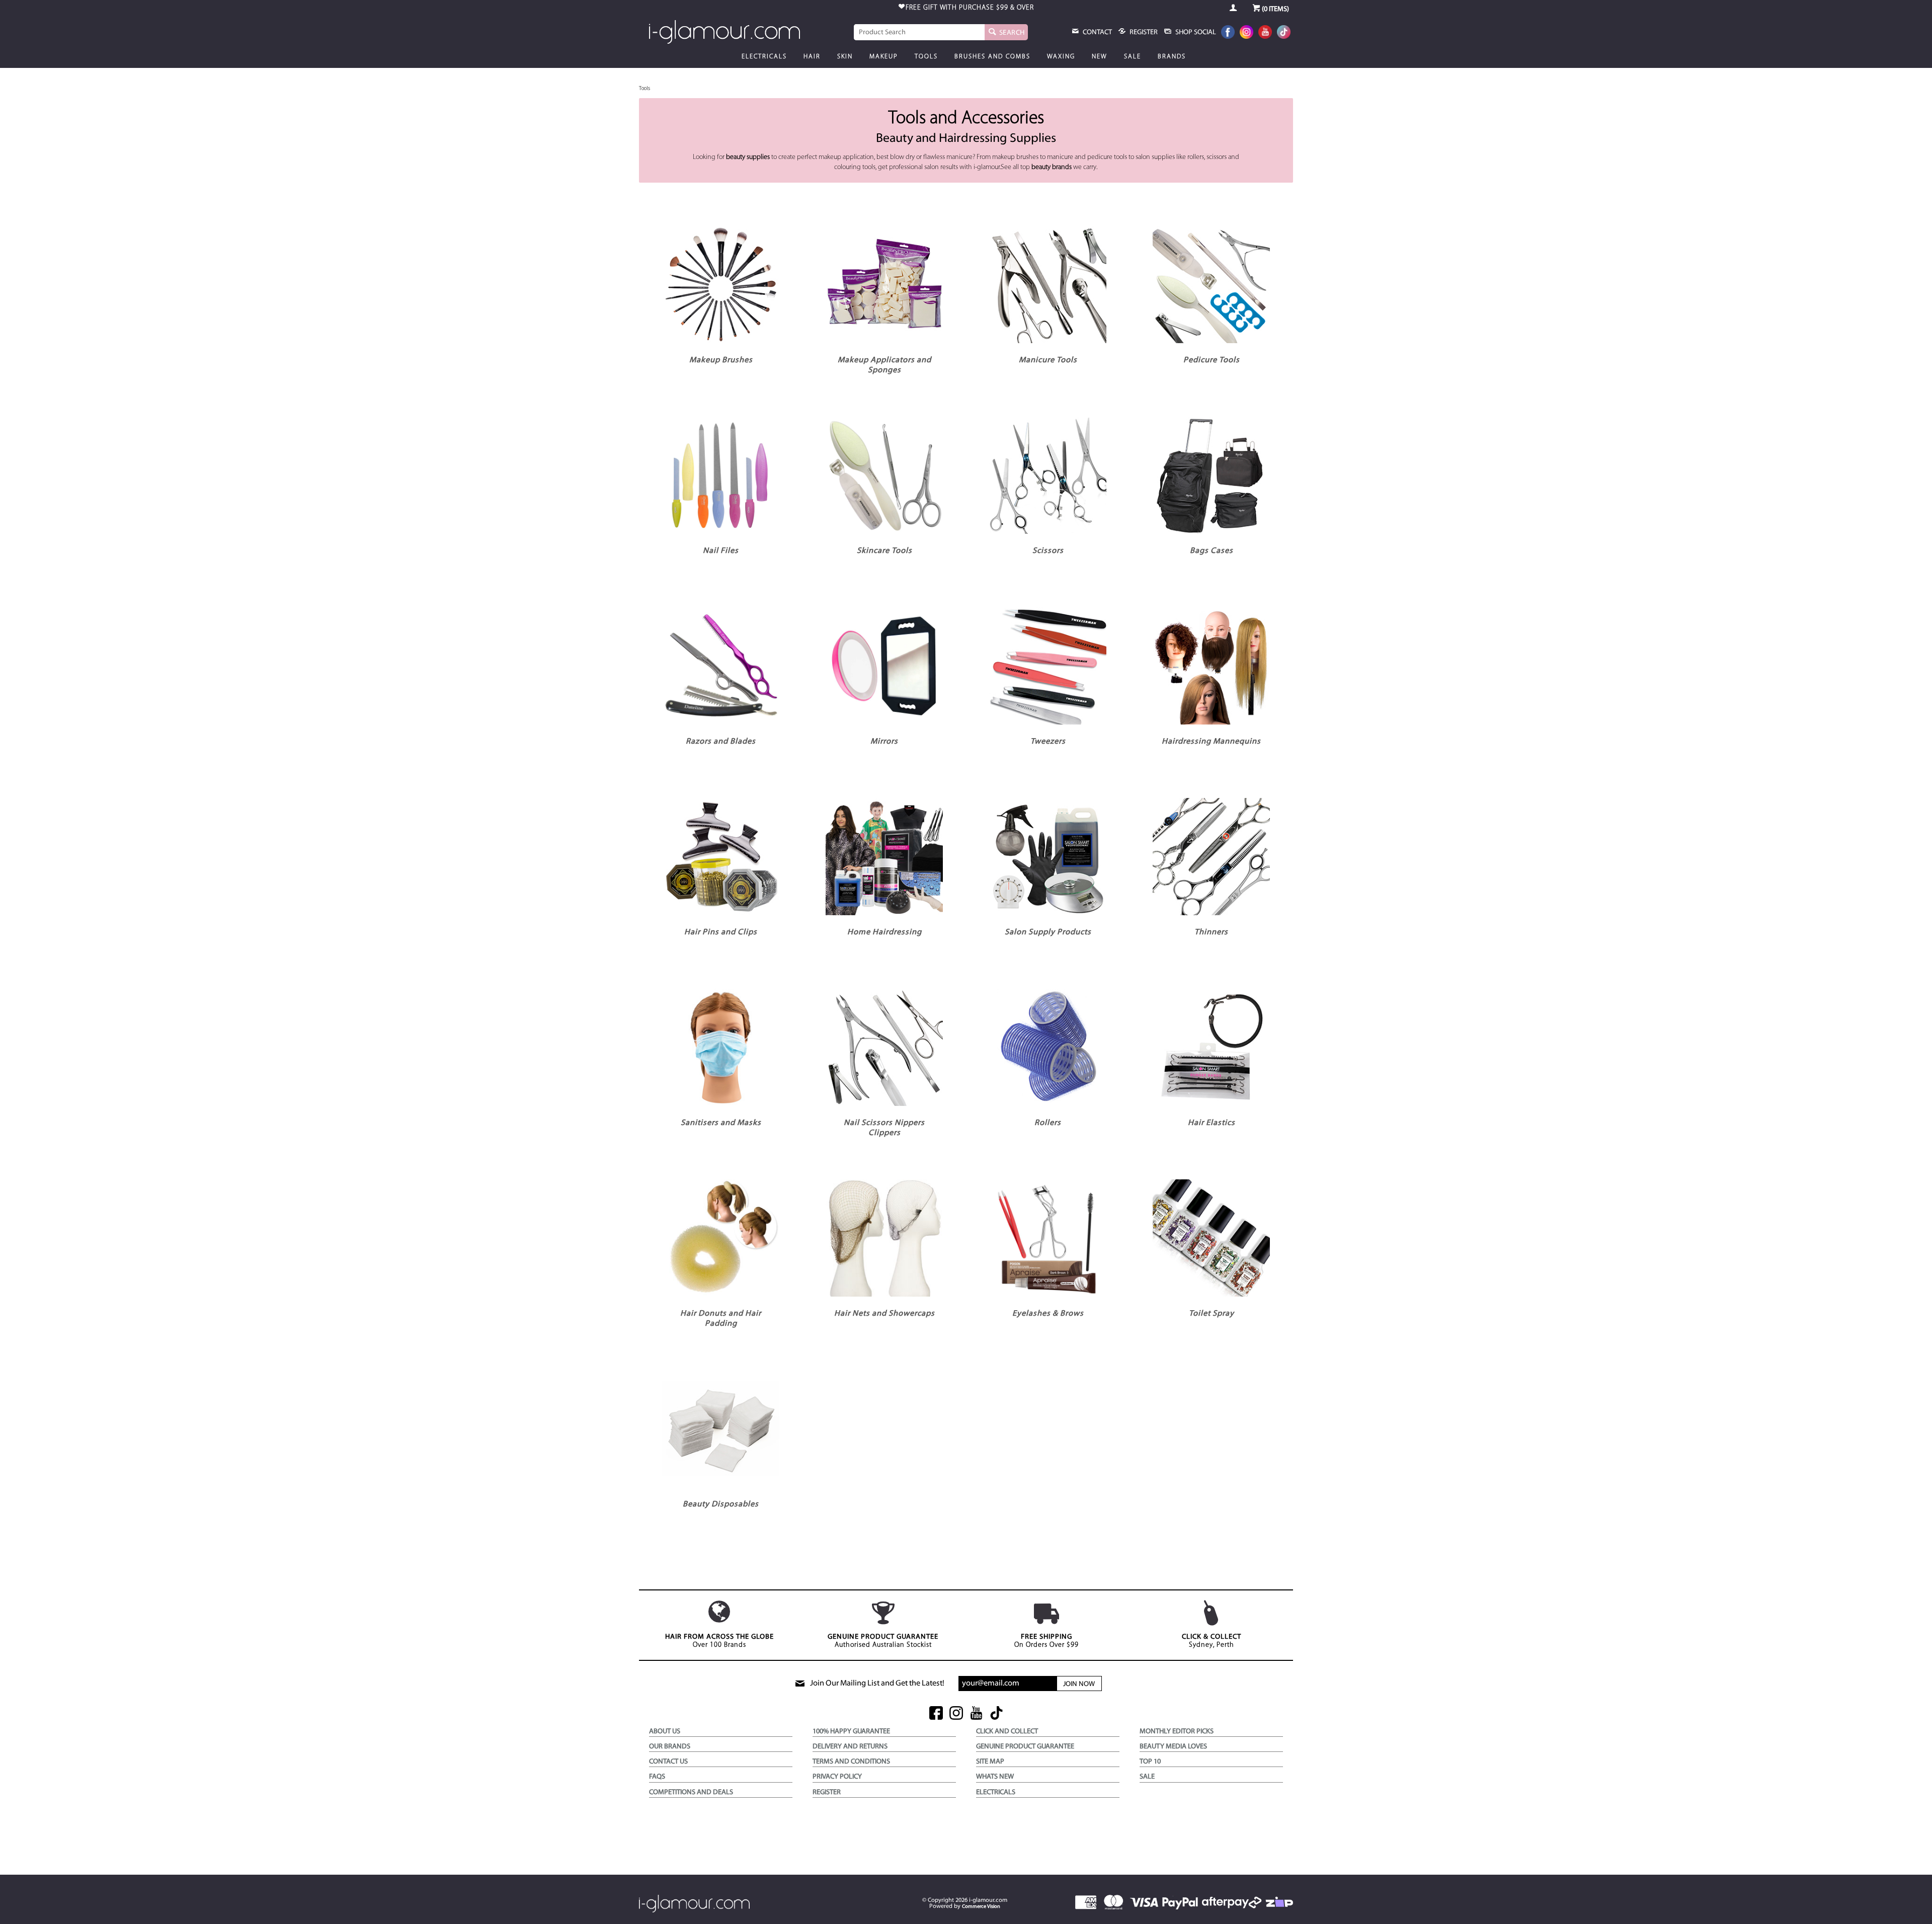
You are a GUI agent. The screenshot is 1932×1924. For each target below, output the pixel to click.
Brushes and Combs (992, 57)
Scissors (1048, 551)
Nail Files (721, 551)
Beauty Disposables (721, 1504)
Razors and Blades (721, 742)
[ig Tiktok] (996, 1714)
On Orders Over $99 (1046, 1641)
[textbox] (919, 32)
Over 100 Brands (719, 1641)
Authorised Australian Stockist (883, 1641)
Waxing (1061, 57)
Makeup (884, 57)
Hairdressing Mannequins (1211, 742)
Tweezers (1048, 742)
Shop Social (1195, 32)
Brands (1172, 57)
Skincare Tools (884, 551)
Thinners (1211, 932)
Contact (1097, 32)
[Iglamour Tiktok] (1284, 33)
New (1100, 57)
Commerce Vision (981, 1907)
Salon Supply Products (1048, 932)
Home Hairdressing (884, 932)
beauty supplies (748, 157)
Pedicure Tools (1212, 360)
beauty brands (1052, 167)
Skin (845, 57)
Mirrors (884, 742)
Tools (926, 57)
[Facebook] (1228, 33)
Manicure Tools (1048, 360)
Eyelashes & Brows (1048, 1314)
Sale (1133, 57)
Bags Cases (1212, 551)
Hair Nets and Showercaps (884, 1314)
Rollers (1048, 1123)
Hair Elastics (1212, 1123)
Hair (812, 57)
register (1143, 32)
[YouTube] (1265, 33)
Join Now (1079, 1684)
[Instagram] (1246, 33)
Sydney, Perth (1212, 1641)
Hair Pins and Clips (721, 932)
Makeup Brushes (721, 360)
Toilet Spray (1212, 1314)
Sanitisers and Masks (721, 1123)
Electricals (764, 57)
